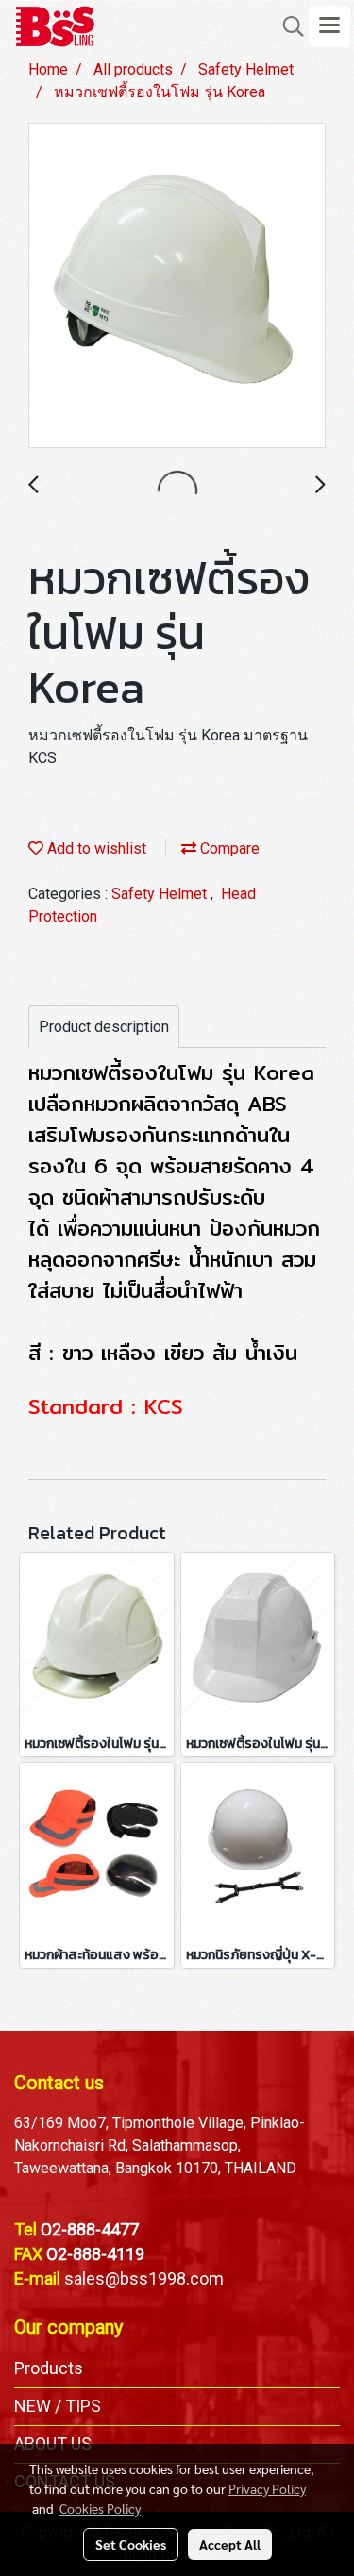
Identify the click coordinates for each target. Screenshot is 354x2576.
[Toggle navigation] (329, 26)
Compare (228, 848)
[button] (287, 26)
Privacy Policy (267, 2488)
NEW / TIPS (58, 2406)
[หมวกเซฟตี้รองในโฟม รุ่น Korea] (177, 286)
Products (49, 2368)
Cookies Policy (100, 2508)
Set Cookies (131, 2544)
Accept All (230, 2544)
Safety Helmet (161, 894)
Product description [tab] (104, 1027)
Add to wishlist (95, 848)
